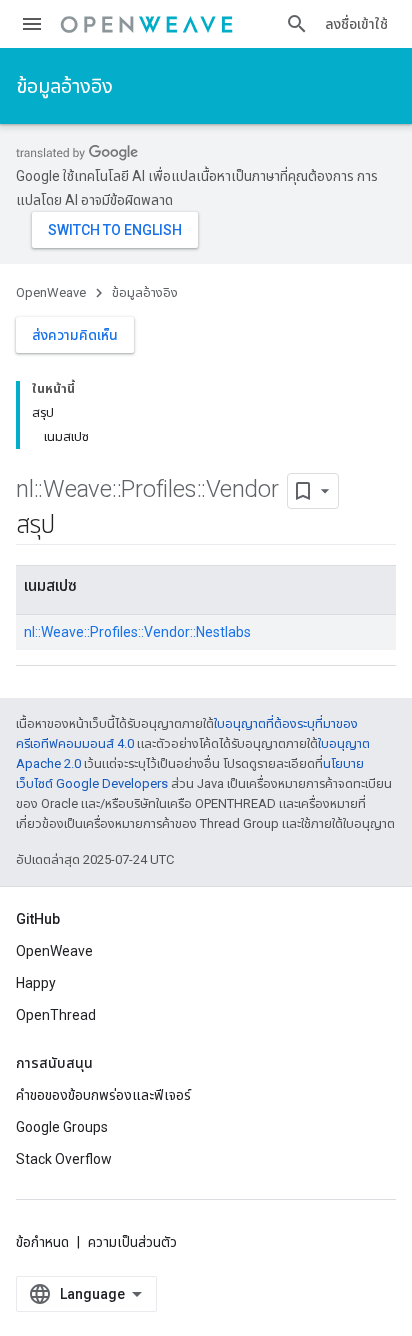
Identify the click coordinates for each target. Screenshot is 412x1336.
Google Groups (62, 1127)
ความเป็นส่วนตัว (132, 1242)
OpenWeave (51, 292)
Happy (36, 983)
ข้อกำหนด (42, 1242)
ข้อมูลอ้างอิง (64, 86)
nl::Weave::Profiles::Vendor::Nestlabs (137, 632)
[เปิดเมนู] (32, 24)
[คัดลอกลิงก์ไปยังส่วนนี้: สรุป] (74, 527)
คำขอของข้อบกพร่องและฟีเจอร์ (103, 1095)
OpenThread (56, 1015)
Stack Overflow (64, 1159)
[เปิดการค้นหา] (297, 24)
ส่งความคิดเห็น (75, 335)
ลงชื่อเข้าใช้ (356, 24)
